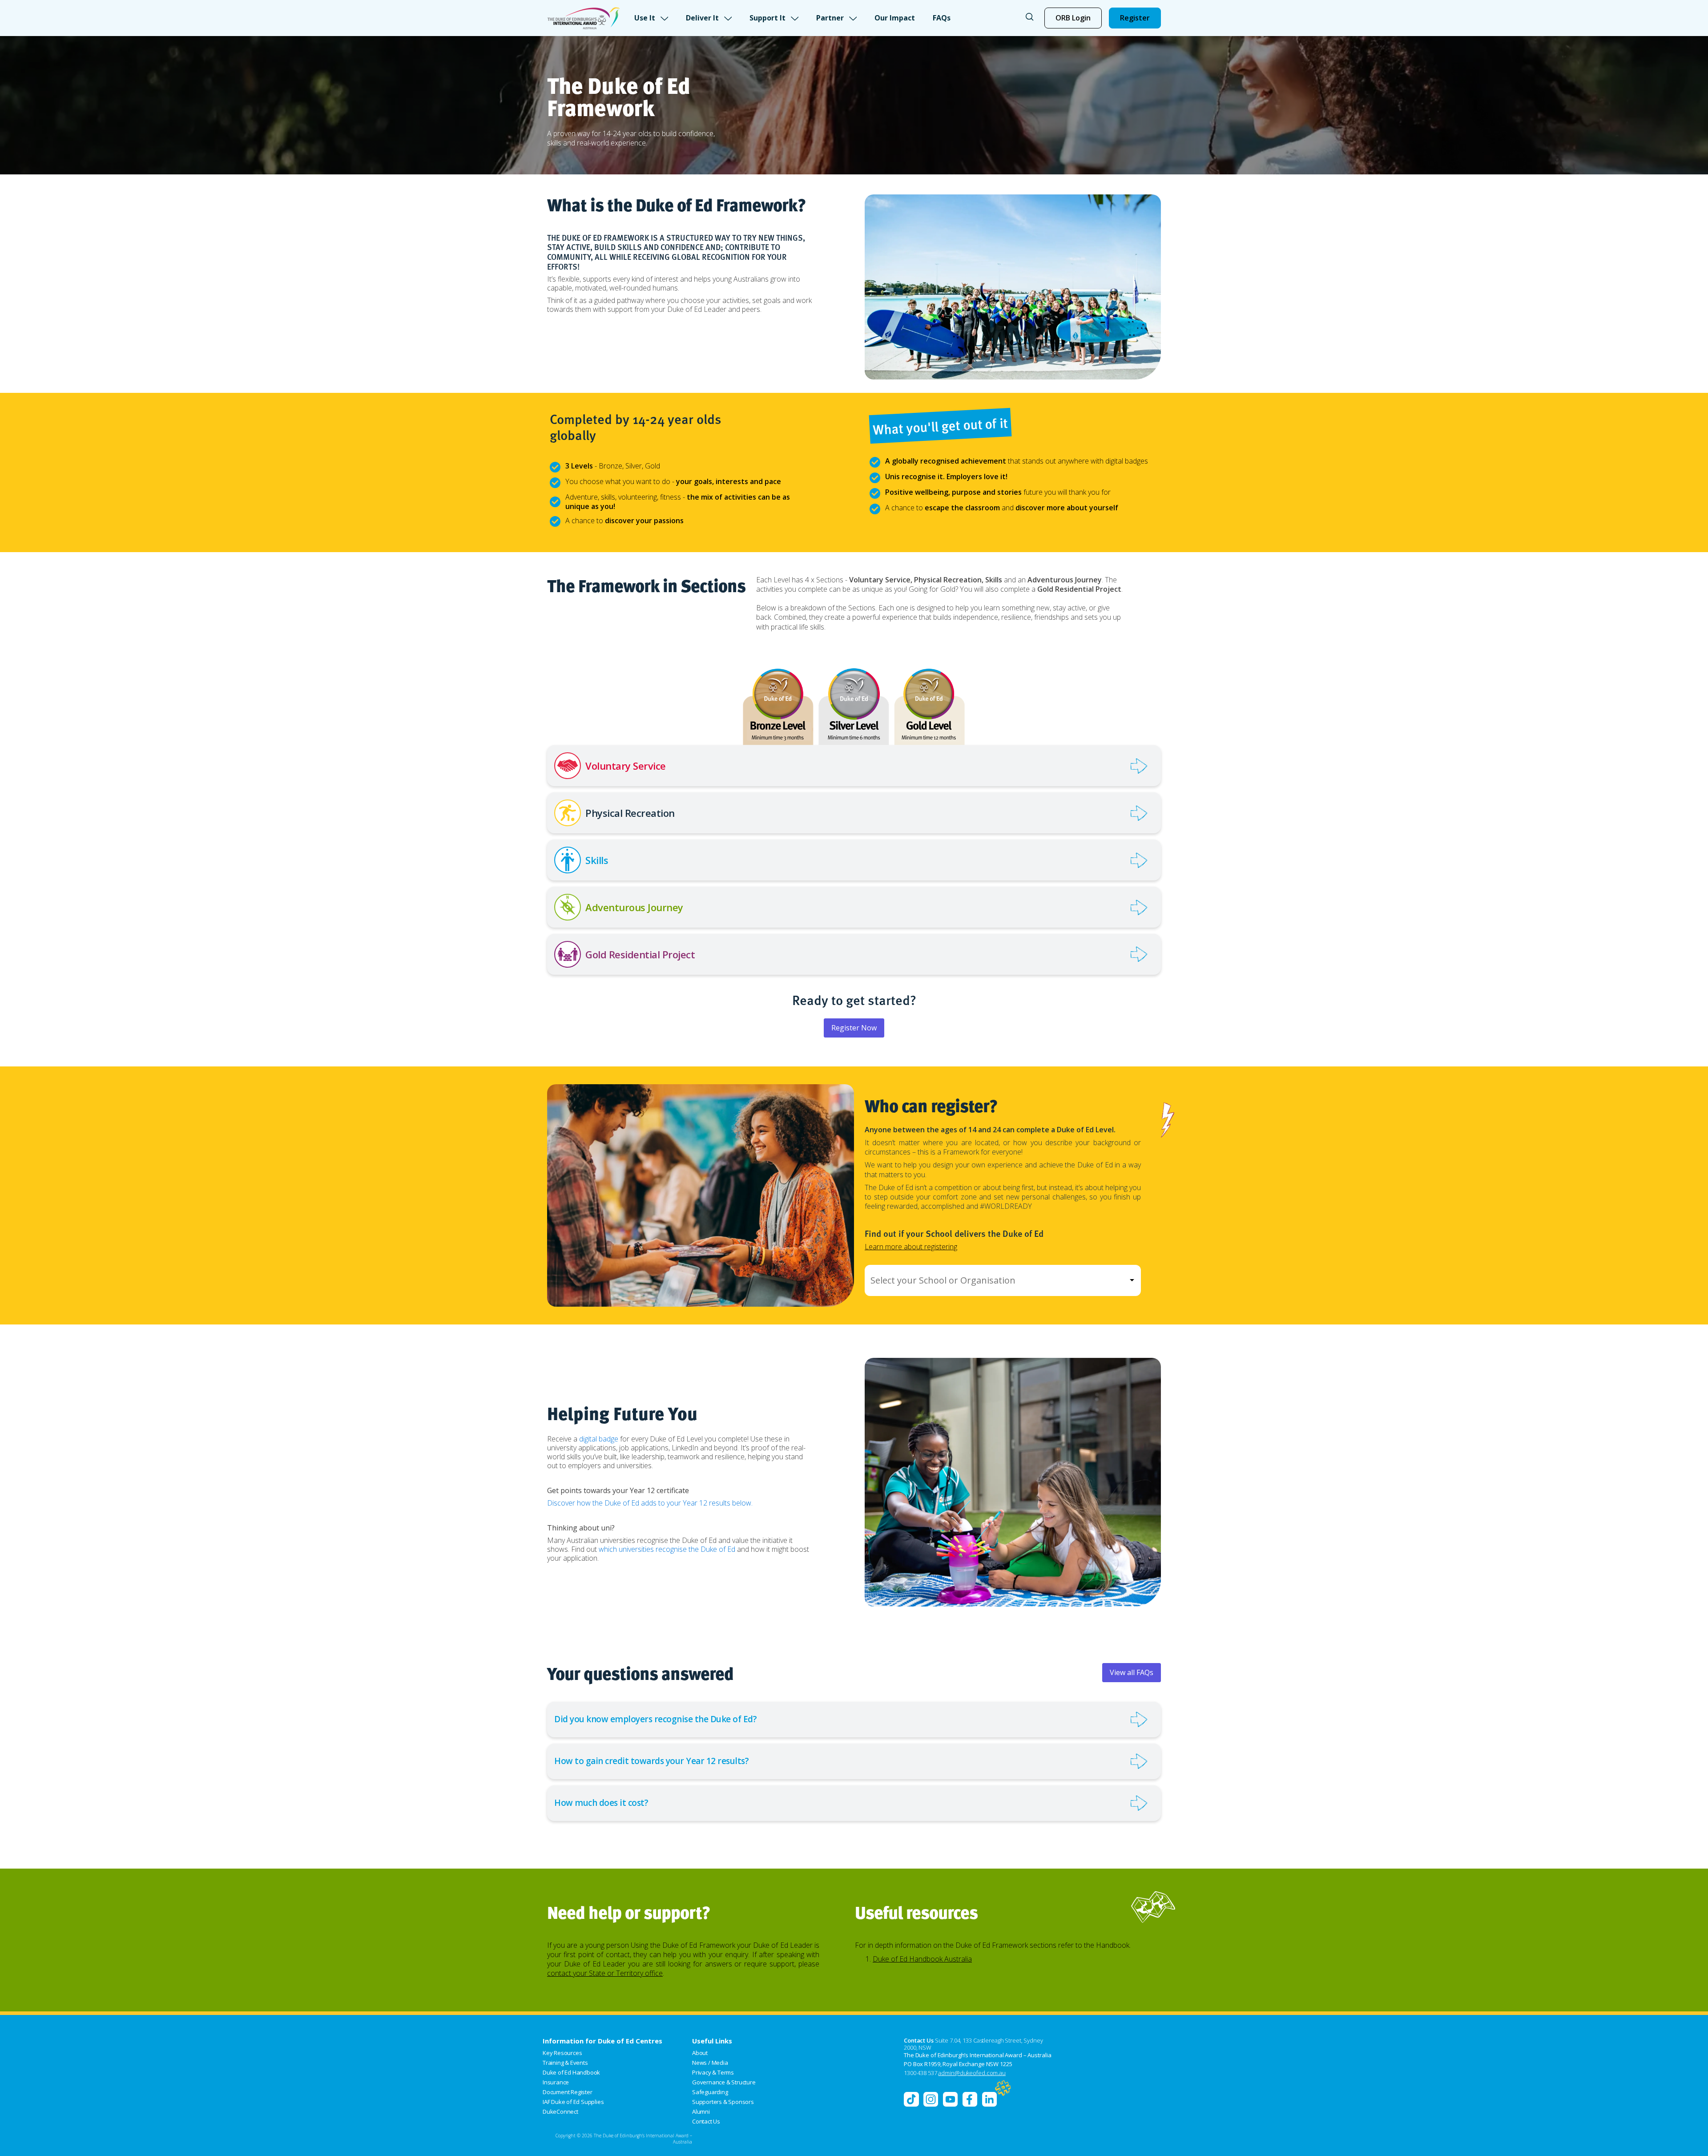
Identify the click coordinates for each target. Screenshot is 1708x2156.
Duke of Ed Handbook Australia (922, 1959)
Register (1135, 18)
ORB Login (1073, 18)
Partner (830, 18)
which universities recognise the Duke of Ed (667, 1549)
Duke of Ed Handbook (571, 2072)
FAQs (942, 18)
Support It (767, 18)
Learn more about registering (911, 1247)
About (700, 2053)
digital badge (599, 1439)
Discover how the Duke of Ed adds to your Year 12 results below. (650, 1503)
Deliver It (702, 18)
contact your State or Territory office (605, 1973)
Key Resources (562, 2053)
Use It (645, 18)
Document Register (568, 2092)
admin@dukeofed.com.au (972, 2073)
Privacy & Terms (713, 2072)
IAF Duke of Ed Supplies (573, 2102)
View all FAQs (1132, 1672)
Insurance (556, 2082)
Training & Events (565, 2063)
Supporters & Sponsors (723, 2102)
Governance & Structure (724, 2082)
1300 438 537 (920, 2073)
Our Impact (895, 18)
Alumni (701, 2112)
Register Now (854, 1028)
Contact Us (706, 2121)
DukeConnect (560, 2112)
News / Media (710, 2063)
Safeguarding (710, 2092)
